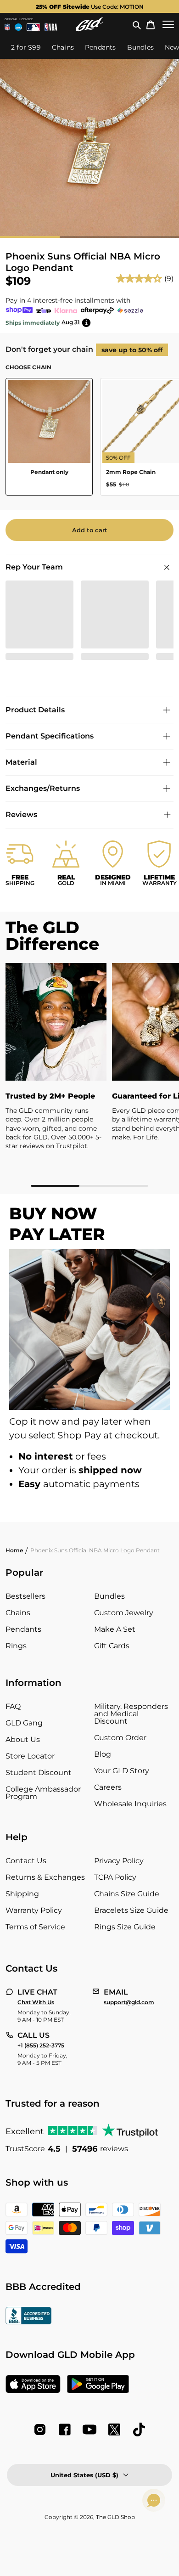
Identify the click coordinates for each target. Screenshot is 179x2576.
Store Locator (30, 1756)
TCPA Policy (115, 1877)
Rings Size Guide (125, 1927)
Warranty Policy (34, 1910)
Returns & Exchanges (45, 1877)
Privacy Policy (119, 1861)
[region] (89, 1075)
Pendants (23, 1629)
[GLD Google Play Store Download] (98, 2385)
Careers (108, 1787)
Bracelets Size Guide (131, 1910)
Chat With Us (36, 2002)
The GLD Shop (115, 2517)
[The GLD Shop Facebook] (65, 2429)
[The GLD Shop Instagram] (40, 2429)
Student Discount (39, 1773)
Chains (18, 1613)
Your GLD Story (122, 1771)
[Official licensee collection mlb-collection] (34, 27)
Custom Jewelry (124, 1613)
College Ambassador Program (43, 1793)
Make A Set (115, 1629)
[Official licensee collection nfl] (7, 27)
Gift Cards (112, 1646)
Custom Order (120, 1738)
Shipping (22, 1894)
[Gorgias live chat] (154, 2500)
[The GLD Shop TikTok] (139, 2429)
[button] (137, 24)
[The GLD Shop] (89, 24)
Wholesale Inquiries (130, 1804)
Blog (103, 1754)
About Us (23, 1739)
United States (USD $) (84, 2475)
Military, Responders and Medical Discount (131, 1714)
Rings (16, 1646)
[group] (89, 6)
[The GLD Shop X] (114, 2429)
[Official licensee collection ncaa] (18, 27)
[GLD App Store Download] (33, 2385)
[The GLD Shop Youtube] (89, 2429)
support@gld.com (129, 2002)
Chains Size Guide (127, 1894)
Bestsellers (25, 1596)
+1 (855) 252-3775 (41, 2046)
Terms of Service (35, 1927)
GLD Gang (24, 1723)
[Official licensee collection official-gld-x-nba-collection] (51, 27)
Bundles (109, 1596)
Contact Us (26, 1861)
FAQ (13, 1706)
